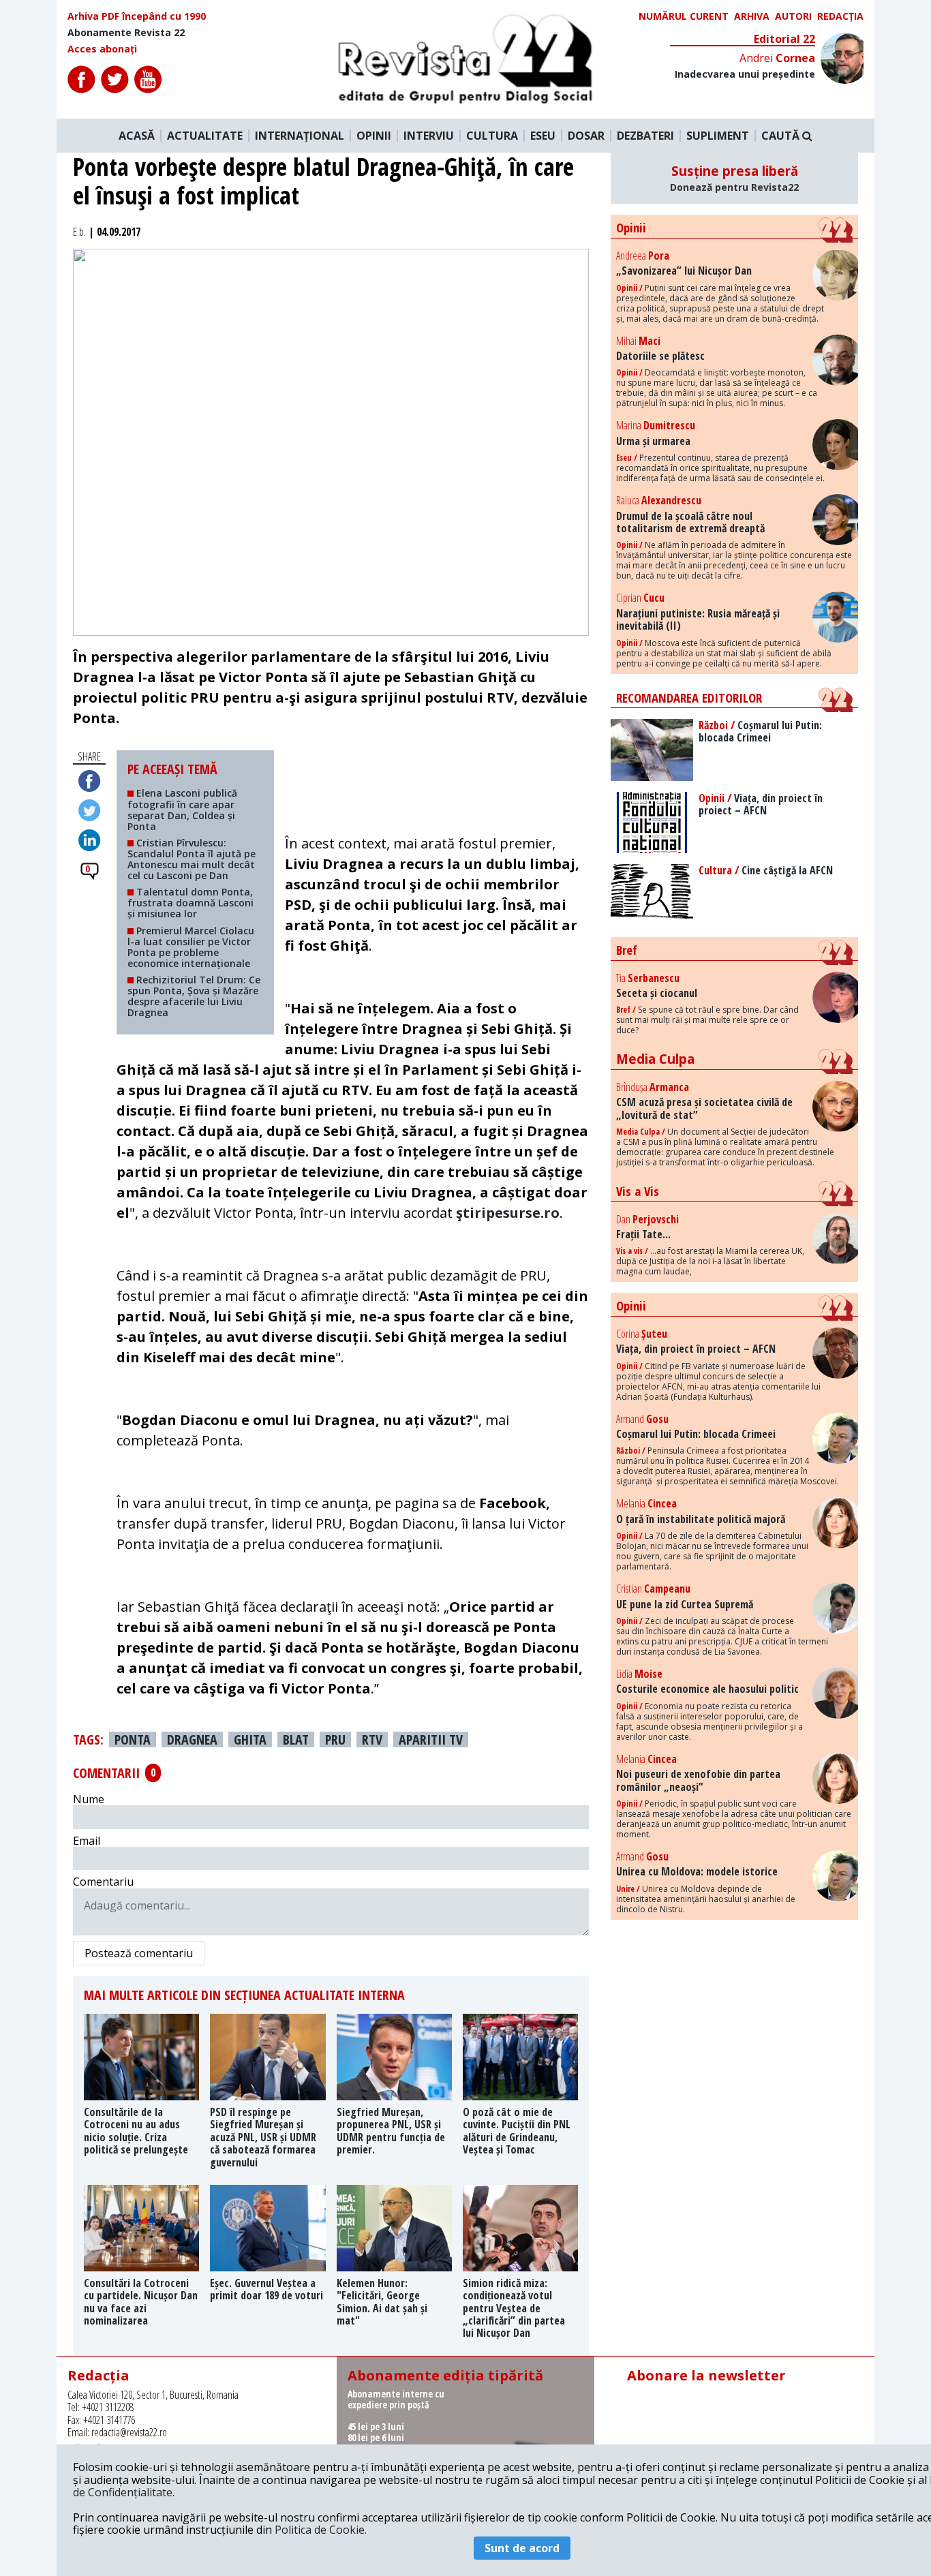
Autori (793, 16)
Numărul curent (684, 16)
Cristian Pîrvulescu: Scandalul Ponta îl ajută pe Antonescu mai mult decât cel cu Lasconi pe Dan (192, 859)
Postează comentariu (139, 1953)
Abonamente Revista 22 (126, 33)
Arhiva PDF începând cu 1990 (137, 16)
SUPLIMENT (718, 136)
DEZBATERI (645, 136)
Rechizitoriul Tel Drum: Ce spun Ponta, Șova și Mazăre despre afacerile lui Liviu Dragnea (194, 996)
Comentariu (103, 1882)
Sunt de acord (522, 2548)
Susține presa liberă (734, 178)
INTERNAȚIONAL (300, 136)
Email (87, 1841)
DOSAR (586, 136)
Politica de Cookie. (321, 2530)
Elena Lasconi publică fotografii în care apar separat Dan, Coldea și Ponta (182, 809)
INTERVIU (429, 136)
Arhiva (752, 16)
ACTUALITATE (205, 136)
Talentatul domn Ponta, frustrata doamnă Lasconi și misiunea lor (190, 903)
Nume (89, 1799)
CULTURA (492, 136)
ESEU (543, 136)
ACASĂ (137, 136)
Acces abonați (102, 49)
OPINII (374, 136)
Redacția (840, 16)
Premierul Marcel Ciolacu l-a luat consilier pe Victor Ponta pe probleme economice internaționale (191, 947)
